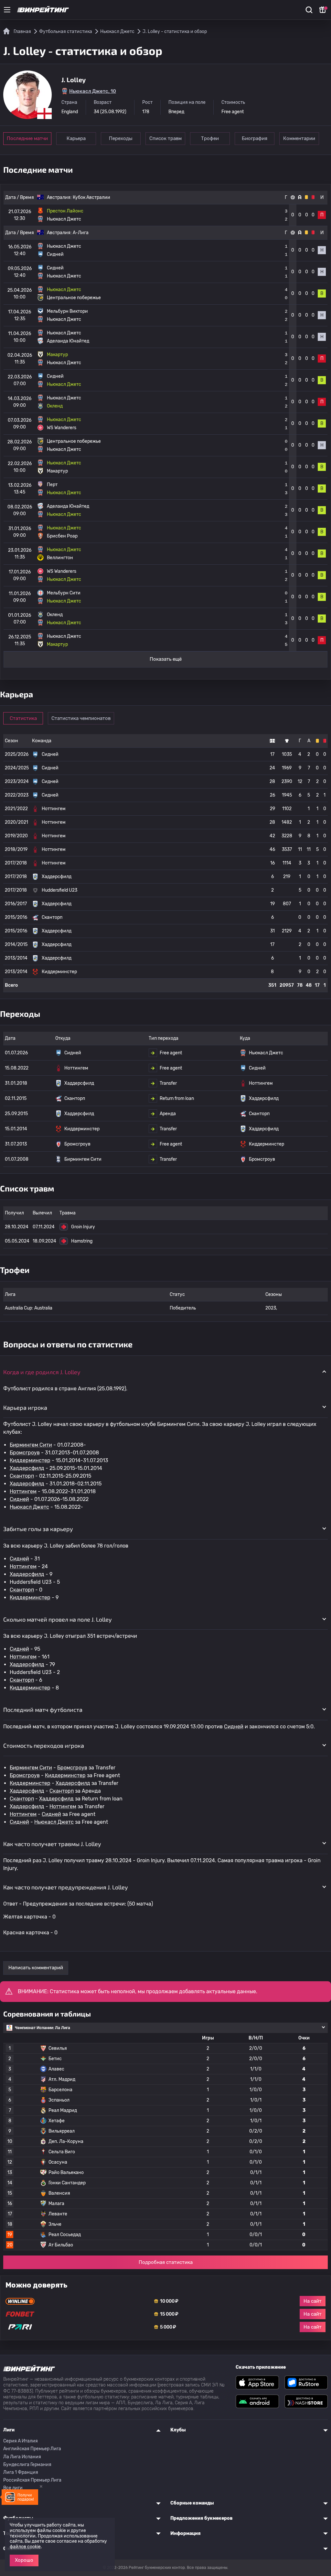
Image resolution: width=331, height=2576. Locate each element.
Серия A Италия (21, 2441)
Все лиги (13, 2488)
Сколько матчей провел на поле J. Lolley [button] (58, 1619)
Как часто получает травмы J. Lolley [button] (52, 1844)
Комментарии (299, 138)
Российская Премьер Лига (32, 2480)
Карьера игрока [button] (25, 1408)
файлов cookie (25, 2547)
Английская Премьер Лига (32, 2449)
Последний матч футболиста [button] (43, 1710)
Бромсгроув (25, 1453)
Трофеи (210, 138)
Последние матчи (27, 138)
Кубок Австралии (91, 197)
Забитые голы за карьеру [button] (38, 1529)
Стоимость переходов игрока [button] (44, 1745)
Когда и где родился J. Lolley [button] (42, 1372)
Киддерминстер (30, 1460)
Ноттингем (23, 1491)
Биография (255, 138)
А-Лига (81, 233)
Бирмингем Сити (31, 1445)
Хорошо (24, 2560)
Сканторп (22, 1476)
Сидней (19, 1499)
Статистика (23, 718)
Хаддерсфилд (27, 1468)
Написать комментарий (36, 1968)
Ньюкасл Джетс (29, 1507)
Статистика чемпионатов (81, 718)
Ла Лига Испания (22, 2457)
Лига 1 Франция (21, 2472)
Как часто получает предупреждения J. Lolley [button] (66, 1887)
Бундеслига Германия (27, 2465)
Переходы (121, 138)
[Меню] (7, 10)
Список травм (165, 138)
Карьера (76, 138)
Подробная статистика (166, 2262)
